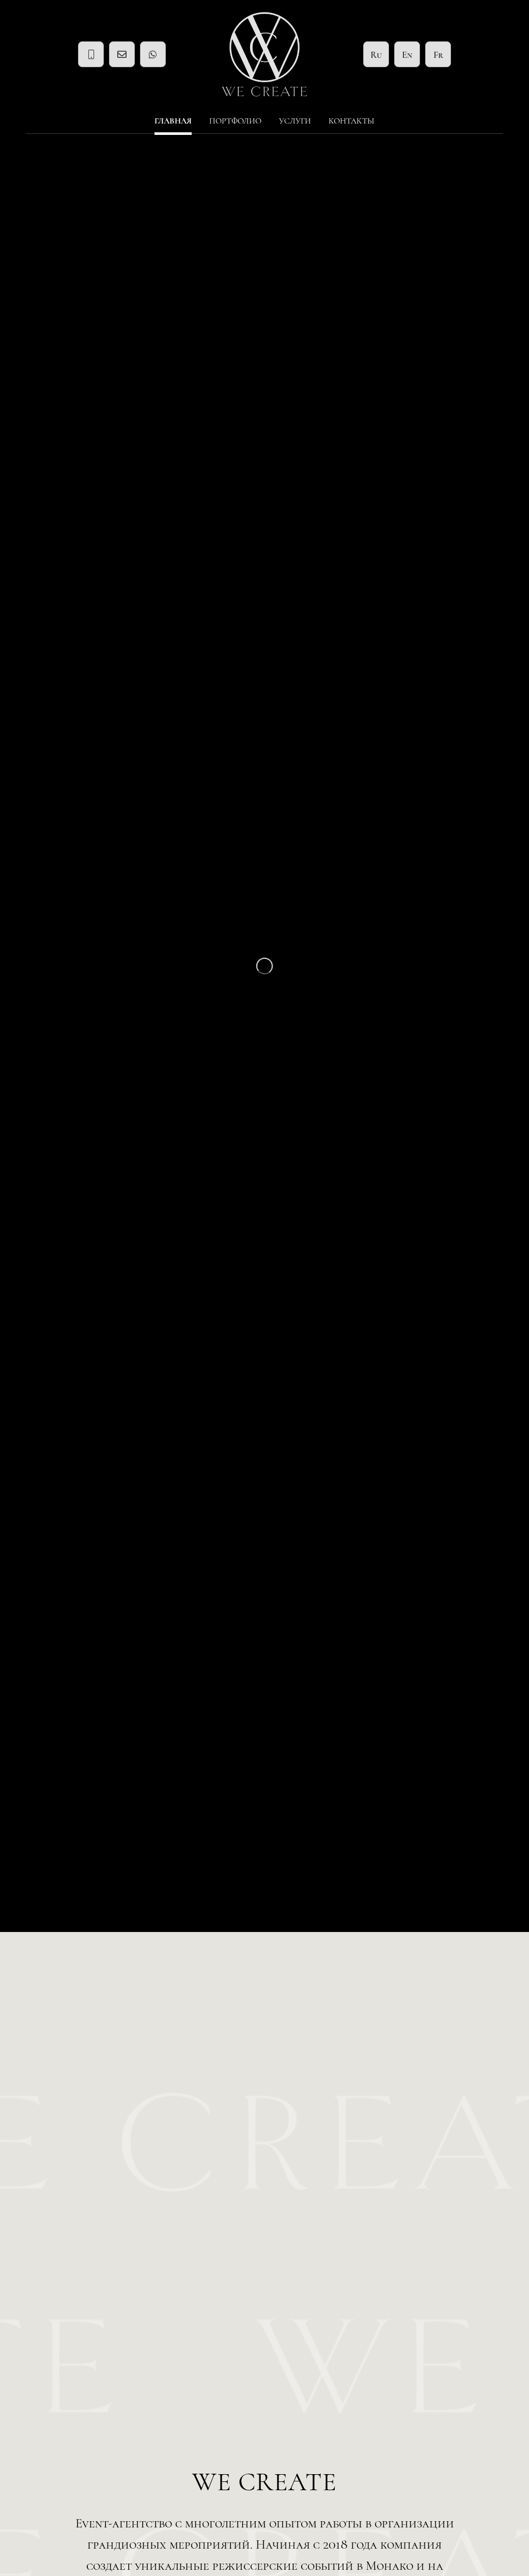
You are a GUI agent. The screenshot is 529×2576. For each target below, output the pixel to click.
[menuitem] (173, 121)
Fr (438, 55)
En (407, 55)
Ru (376, 55)
